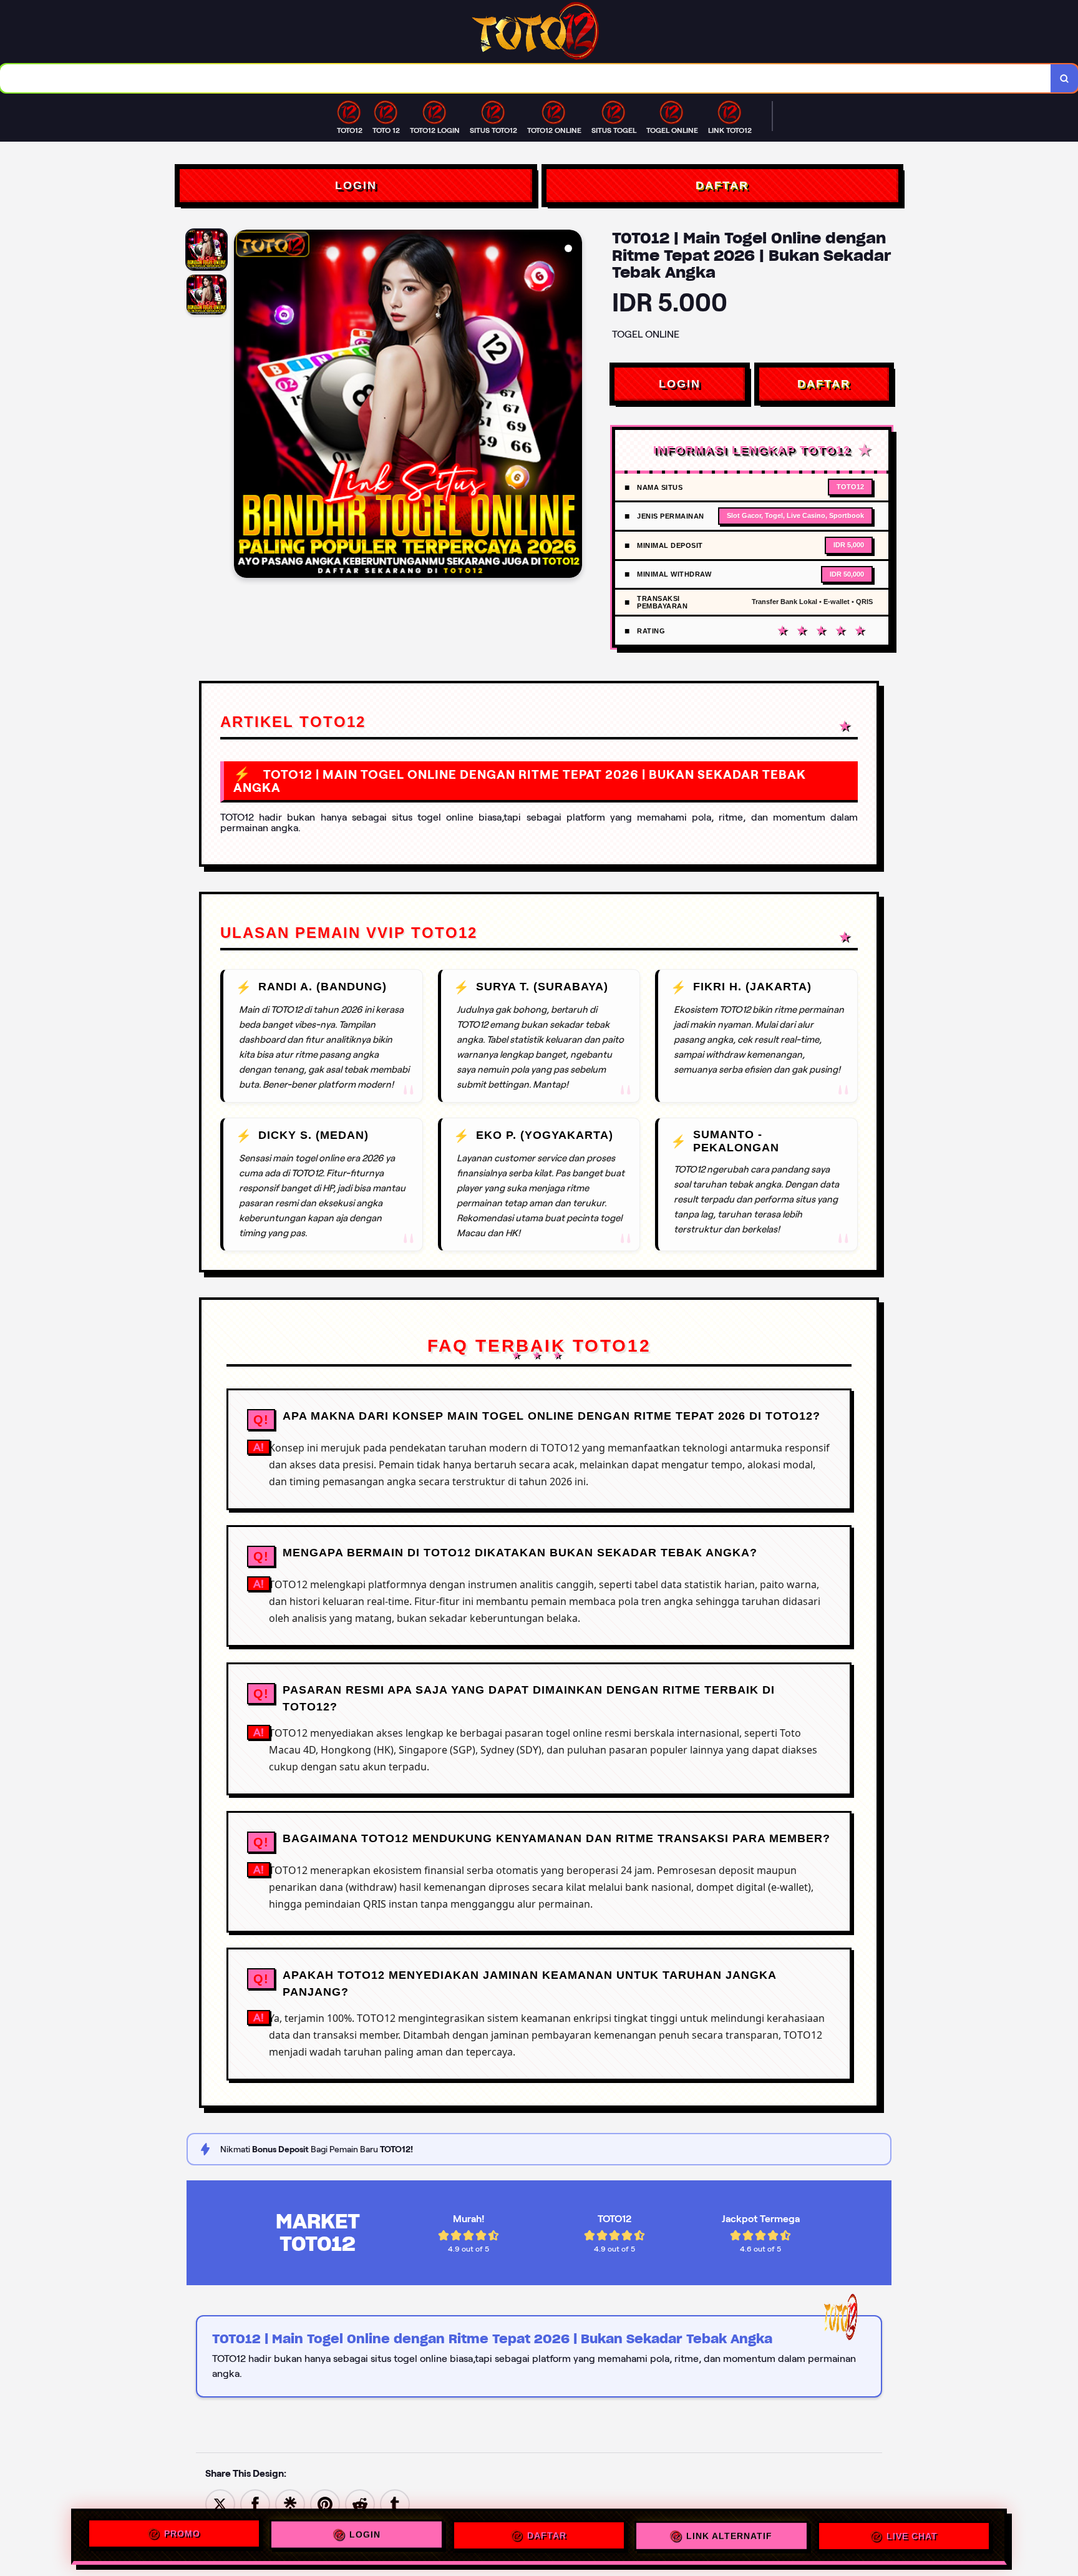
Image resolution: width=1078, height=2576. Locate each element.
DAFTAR (722, 185)
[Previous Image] (244, 406)
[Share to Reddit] (360, 2503)
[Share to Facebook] (255, 2503)
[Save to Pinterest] (325, 2503)
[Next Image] (572, 406)
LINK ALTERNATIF (729, 2534)
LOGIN (356, 185)
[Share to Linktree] (290, 2503)
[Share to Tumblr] (395, 2503)
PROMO (182, 2536)
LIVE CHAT (912, 2534)
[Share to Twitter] (220, 2503)
